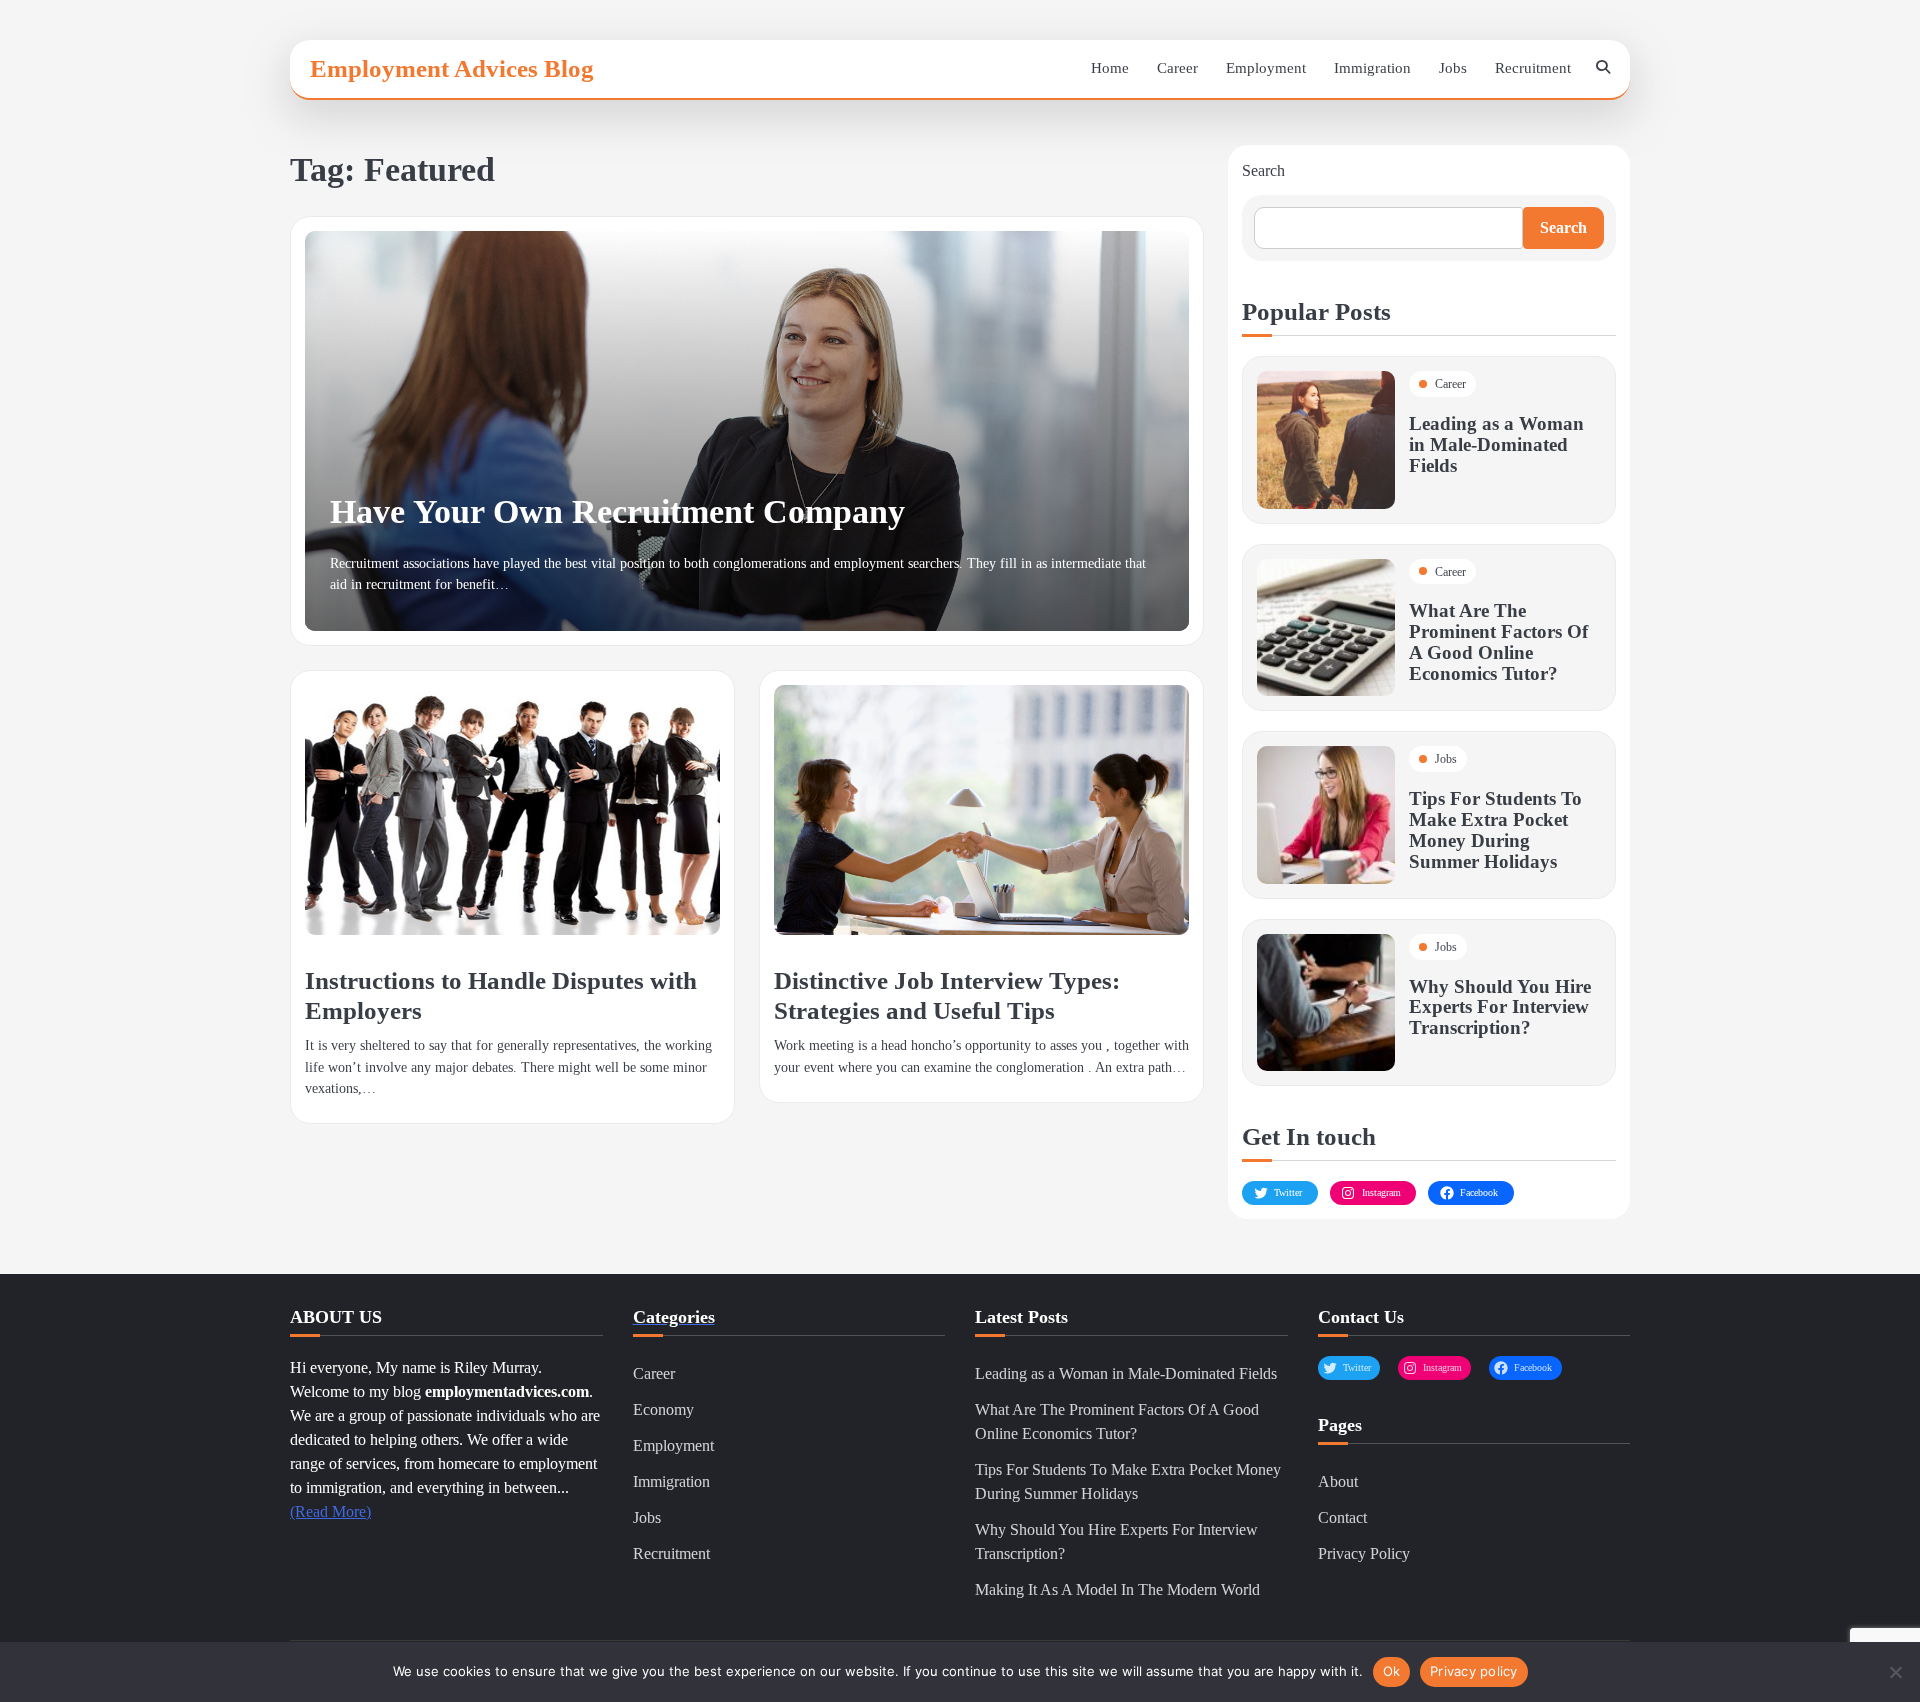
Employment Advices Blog (452, 68)
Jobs (1453, 68)
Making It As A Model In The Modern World (1117, 1589)
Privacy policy (1474, 1671)
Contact (1342, 1517)
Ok (1392, 1671)
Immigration (1372, 68)
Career (1177, 68)
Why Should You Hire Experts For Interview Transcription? (1500, 1007)
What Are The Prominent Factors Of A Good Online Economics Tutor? (1498, 642)
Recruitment (1533, 68)
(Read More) (330, 1511)
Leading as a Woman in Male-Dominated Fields (1496, 444)
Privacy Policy (1364, 1553)
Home (1110, 68)
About (1338, 1481)
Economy (663, 1409)
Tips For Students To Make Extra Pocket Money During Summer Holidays (1495, 830)
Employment (1266, 68)
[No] (1895, 1672)
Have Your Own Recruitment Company (617, 511)
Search (1263, 170)
